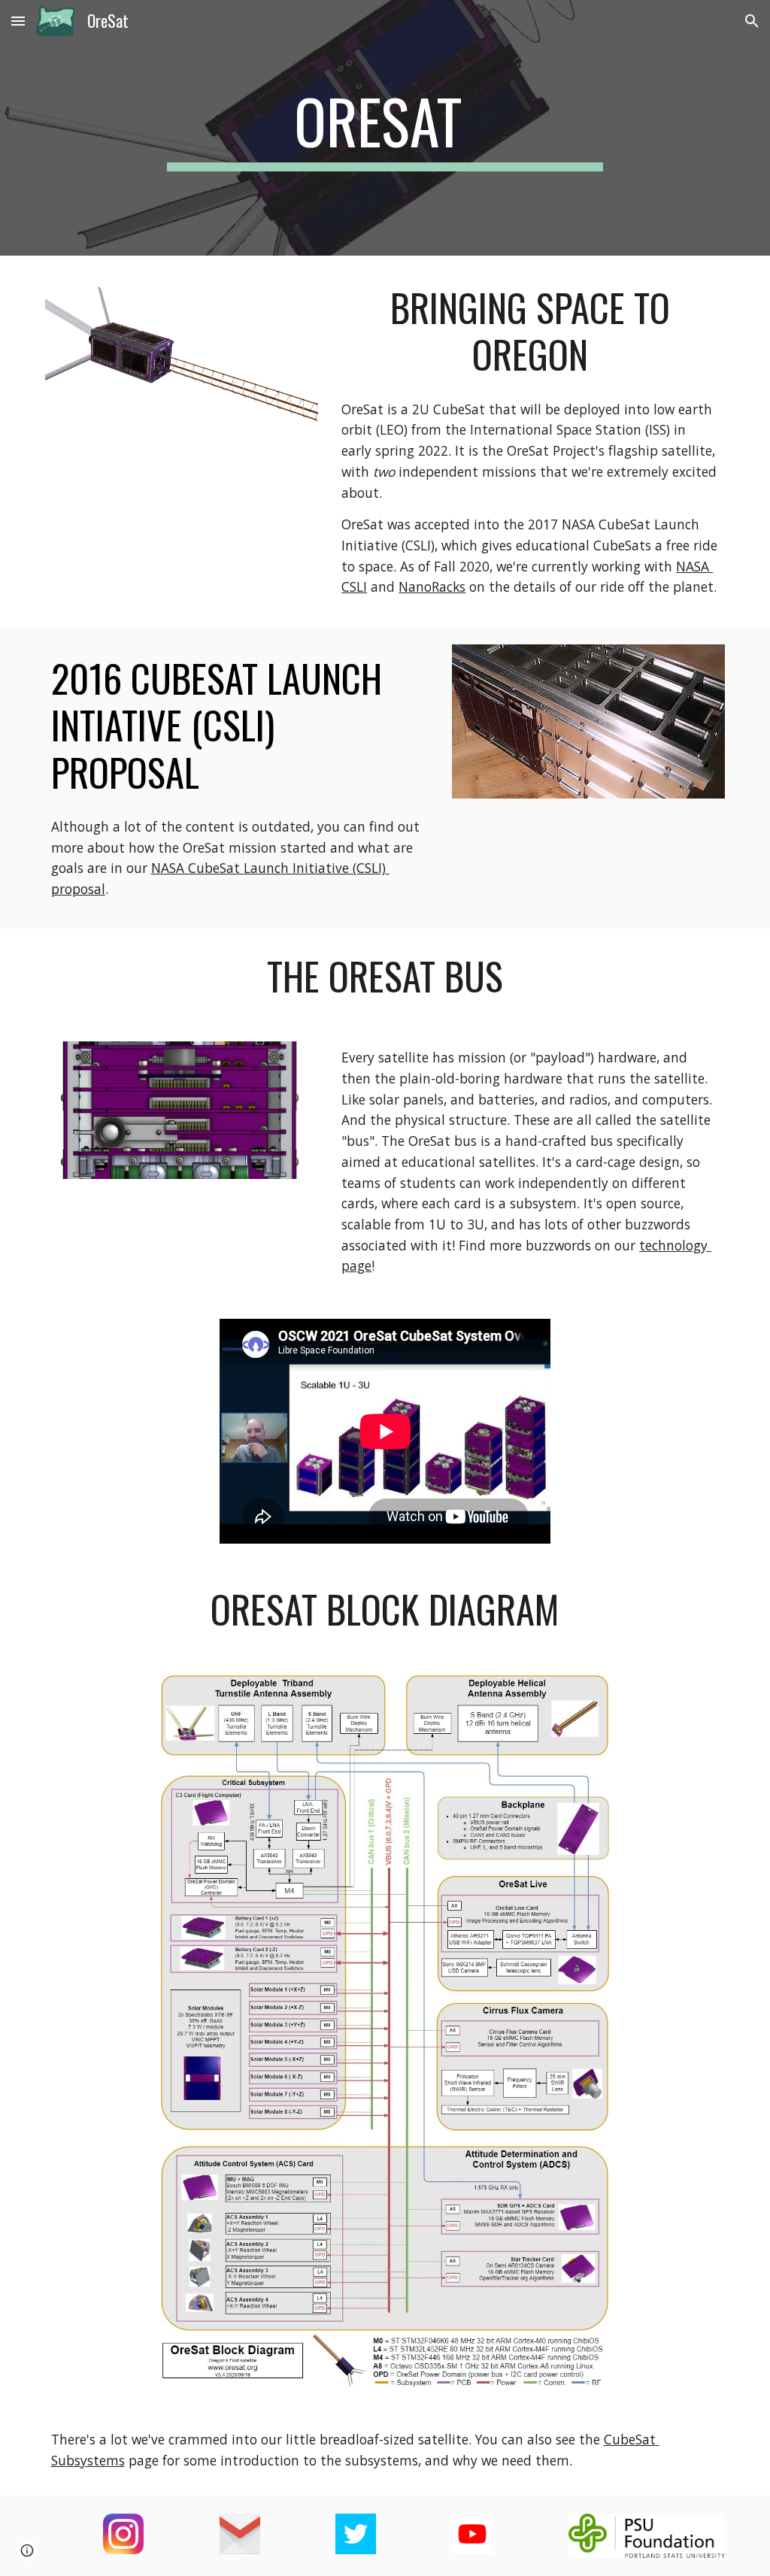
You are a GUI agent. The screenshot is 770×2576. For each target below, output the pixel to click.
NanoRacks (432, 586)
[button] (18, 21)
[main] (385, 128)
